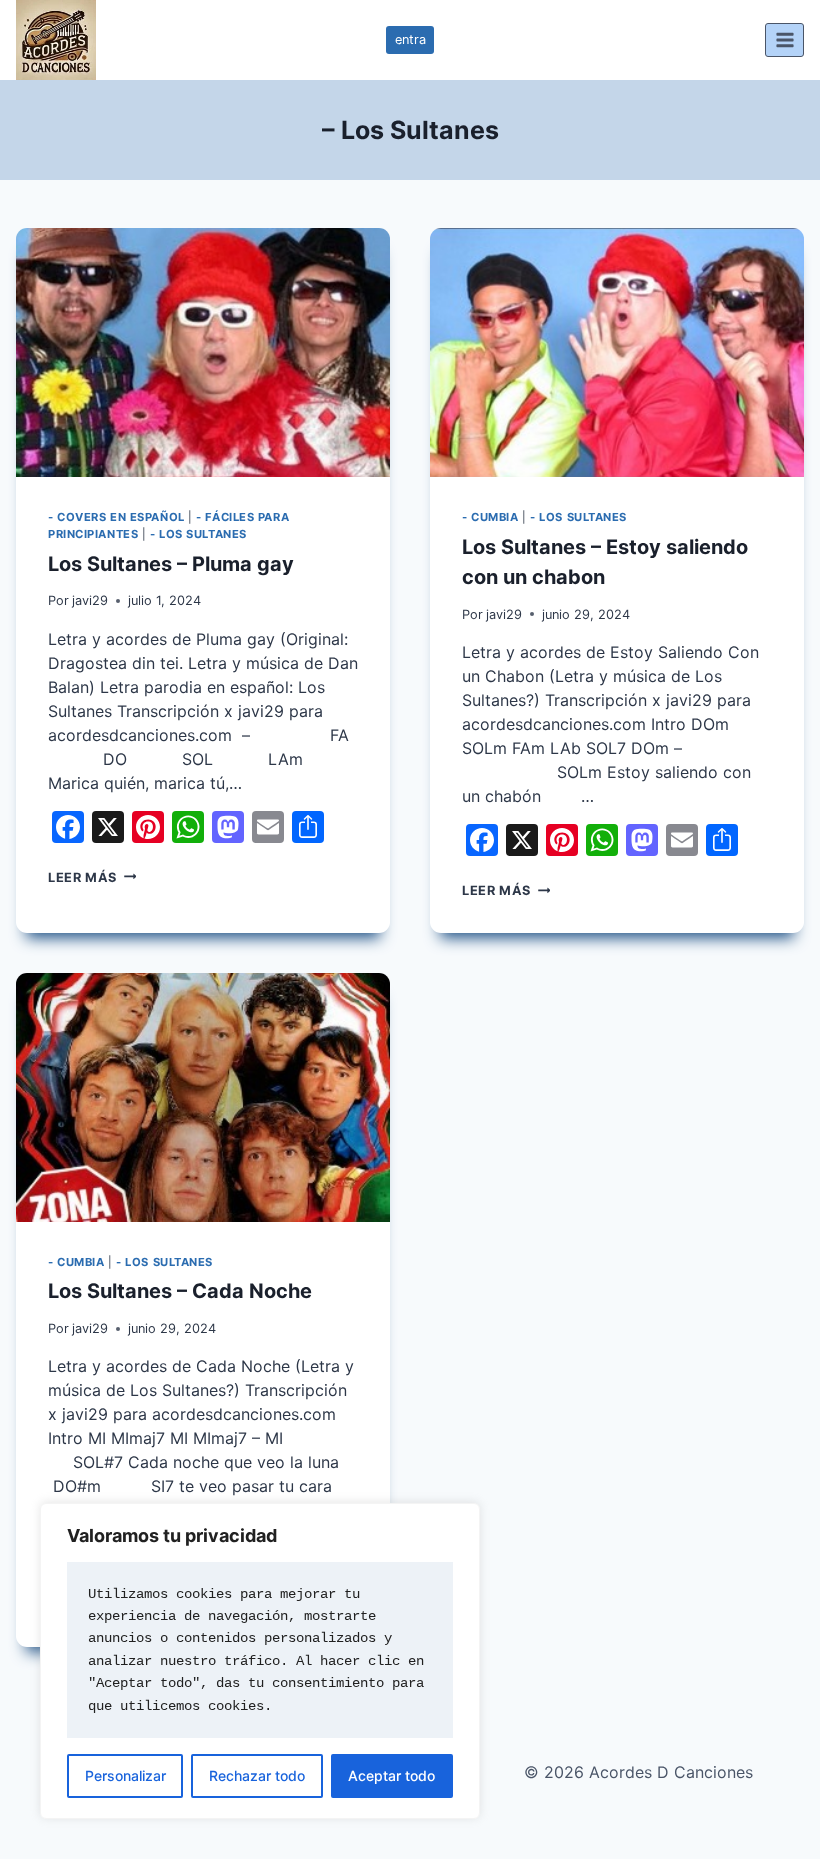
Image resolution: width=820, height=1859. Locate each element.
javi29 (90, 600)
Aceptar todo (391, 1775)
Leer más (92, 877)
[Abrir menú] (784, 39)
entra (410, 39)
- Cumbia (490, 517)
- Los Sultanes (198, 534)
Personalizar (125, 1775)
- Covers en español (116, 517)
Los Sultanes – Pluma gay (171, 564)
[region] (260, 1661)
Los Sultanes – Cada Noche (180, 1291)
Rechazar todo (257, 1775)
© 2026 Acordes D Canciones (638, 1772)
